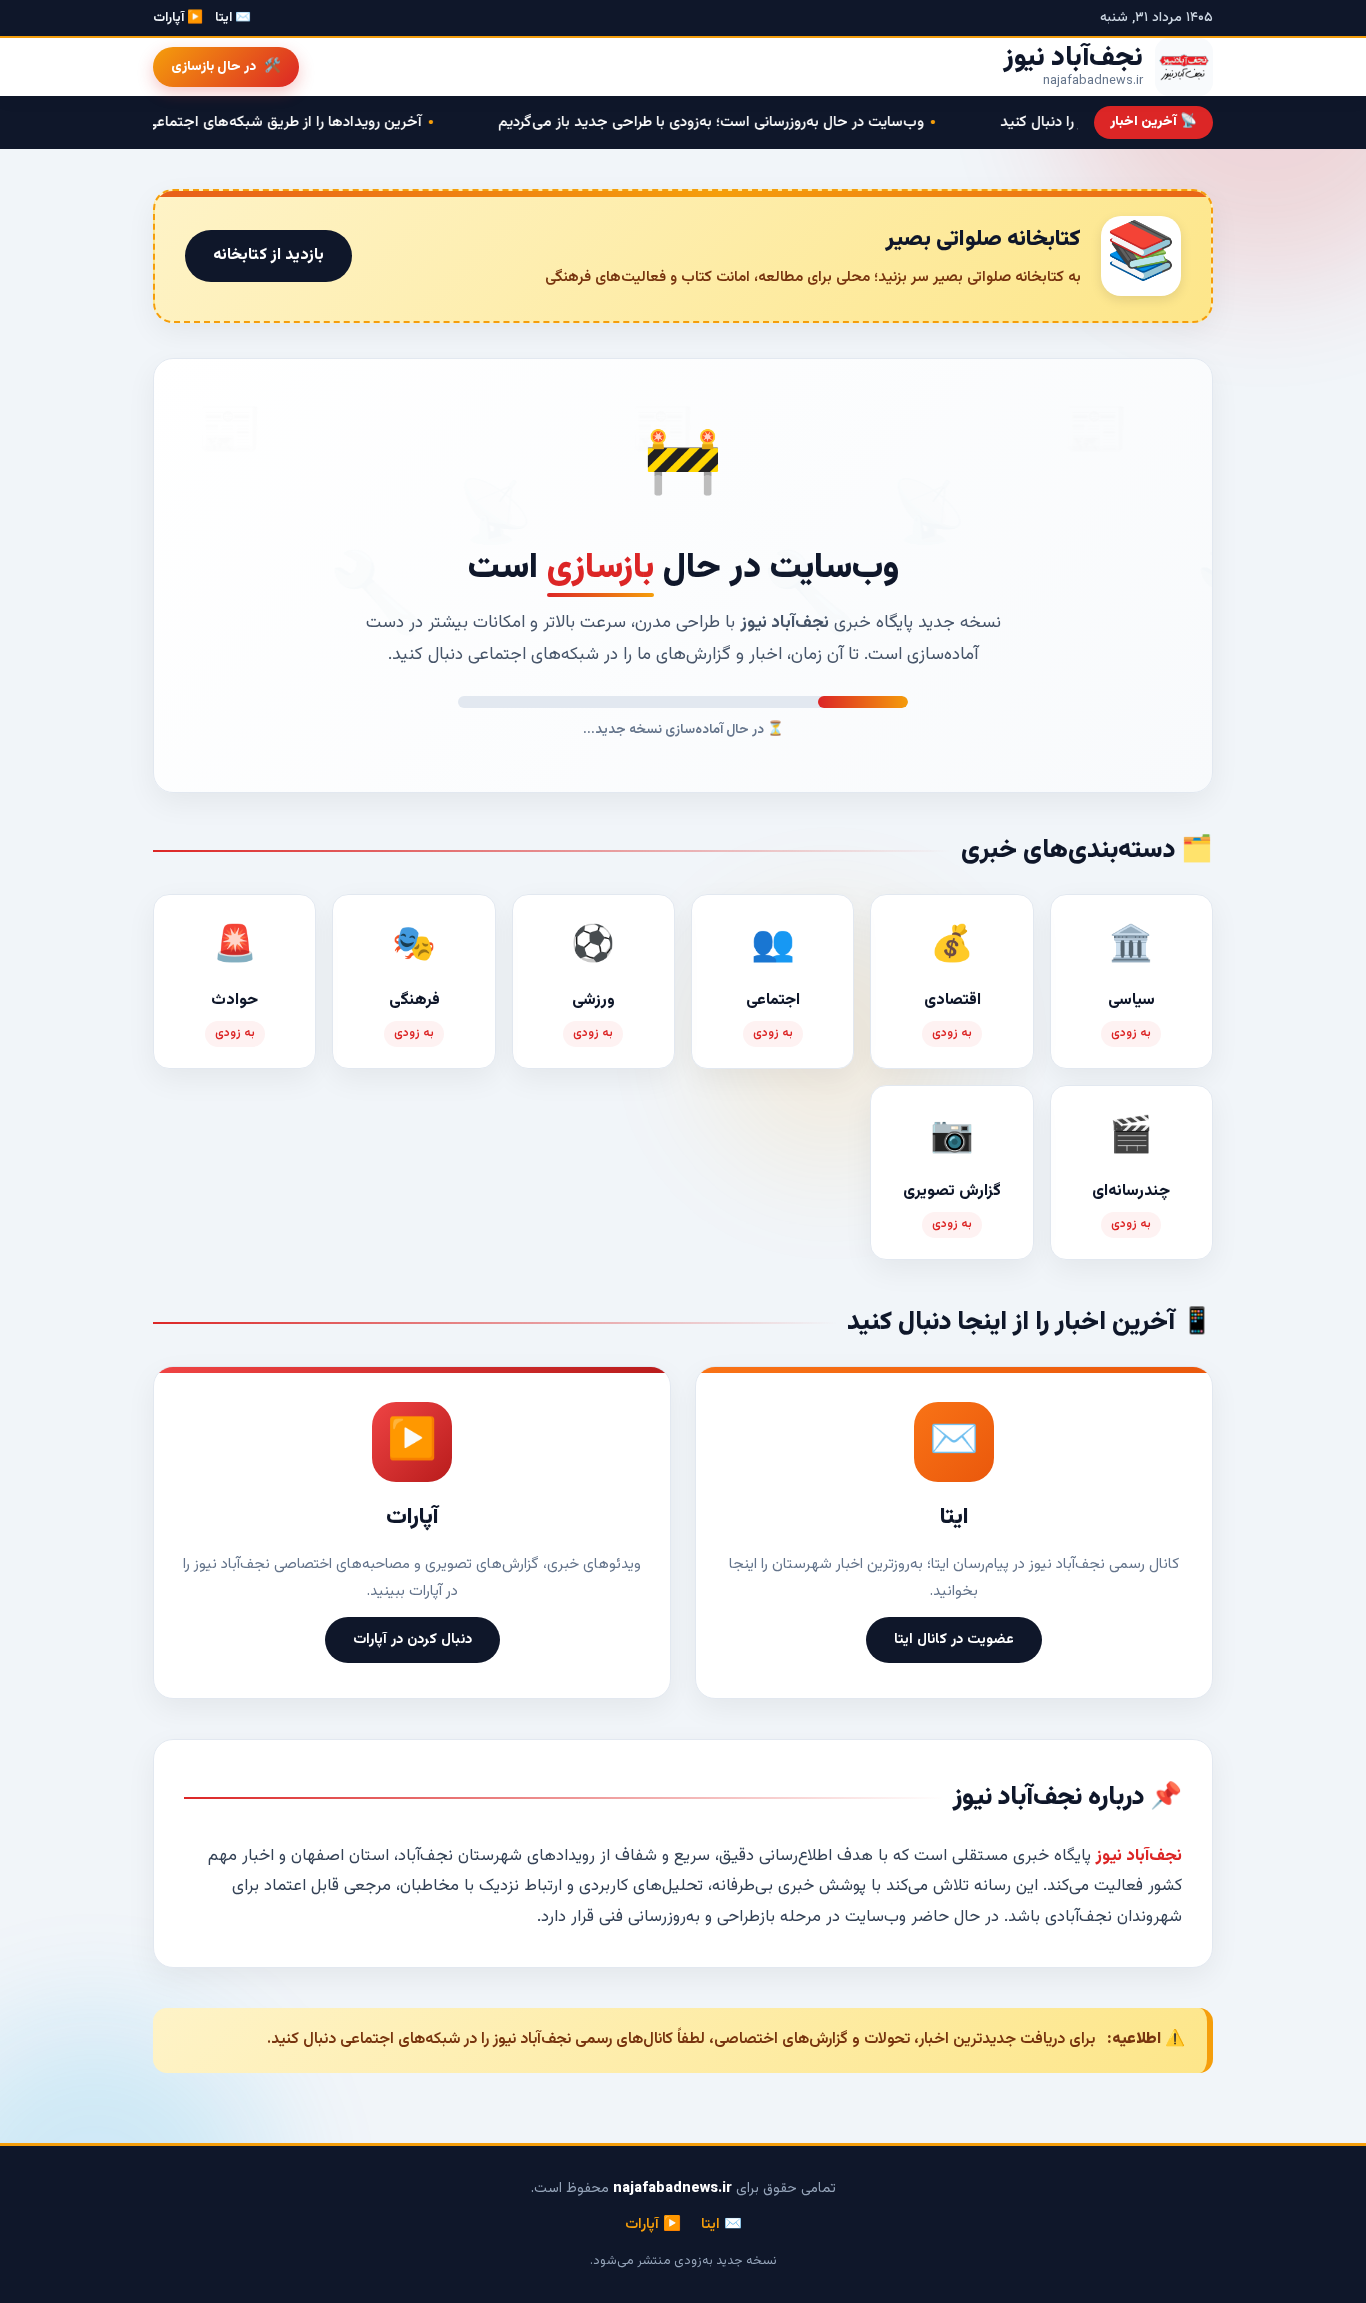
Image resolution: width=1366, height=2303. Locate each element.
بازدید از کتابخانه (268, 255)
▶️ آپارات (178, 18)
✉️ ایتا (233, 18)
